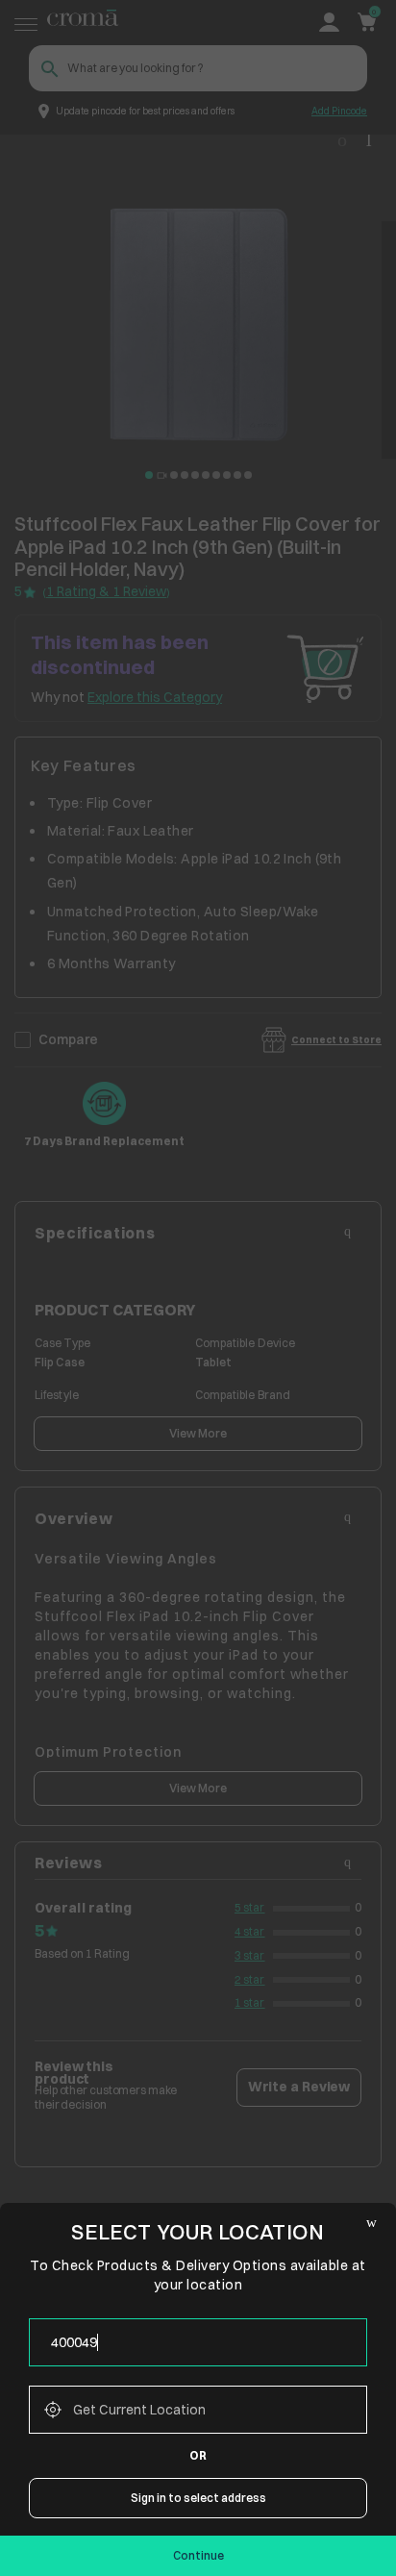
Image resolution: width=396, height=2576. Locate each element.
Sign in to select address (198, 2498)
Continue (198, 2555)
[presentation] (198, 2342)
